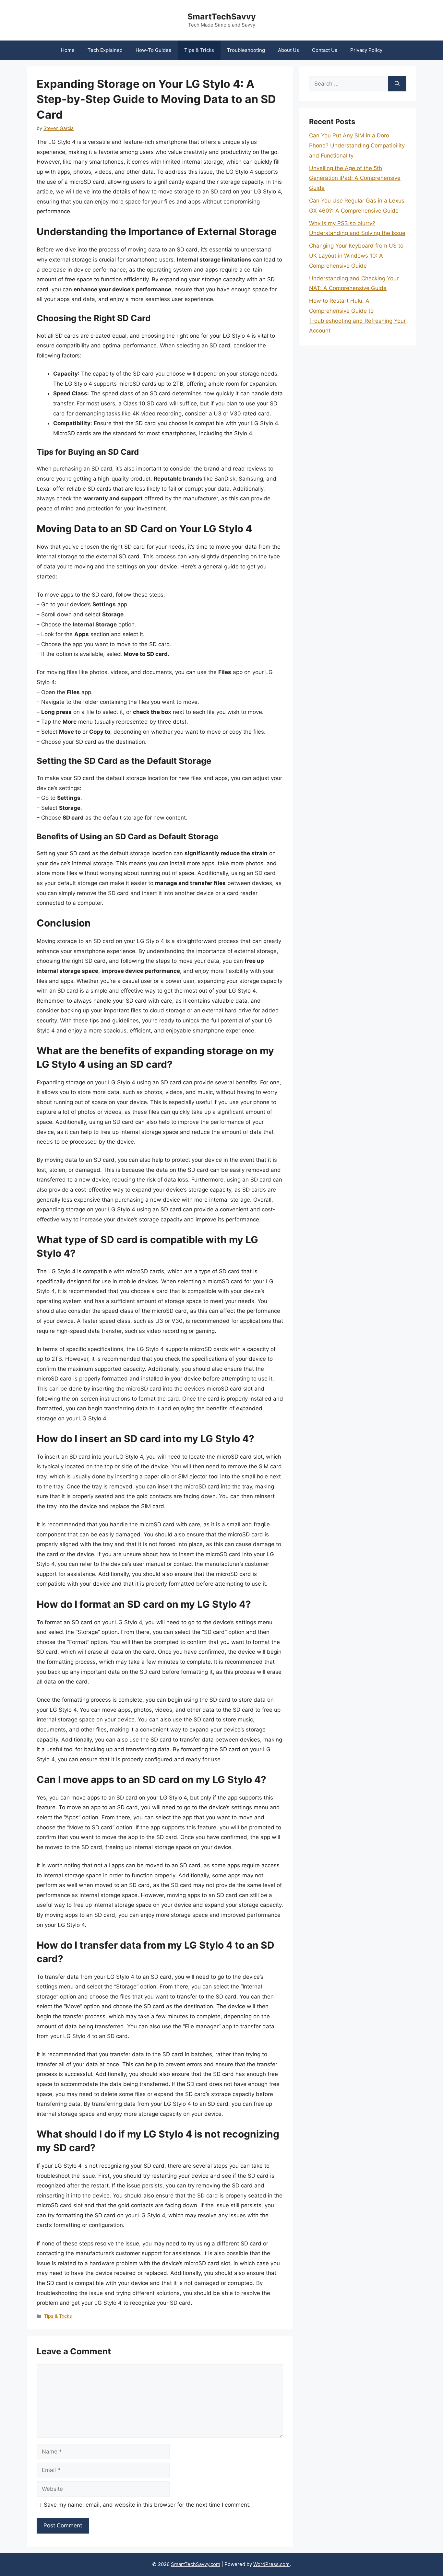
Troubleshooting (246, 50)
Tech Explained (105, 50)
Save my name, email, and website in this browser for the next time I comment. (147, 2505)
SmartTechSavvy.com (196, 2564)
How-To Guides (153, 50)
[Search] (397, 84)
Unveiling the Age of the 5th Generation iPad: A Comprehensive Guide (355, 178)
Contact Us (325, 50)
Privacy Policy (366, 50)
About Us (288, 50)
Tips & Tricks (199, 50)
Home (68, 50)
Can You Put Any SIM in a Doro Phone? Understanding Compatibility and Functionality (357, 145)
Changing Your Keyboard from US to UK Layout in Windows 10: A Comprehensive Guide (356, 256)
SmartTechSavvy (222, 17)
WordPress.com (271, 2564)
